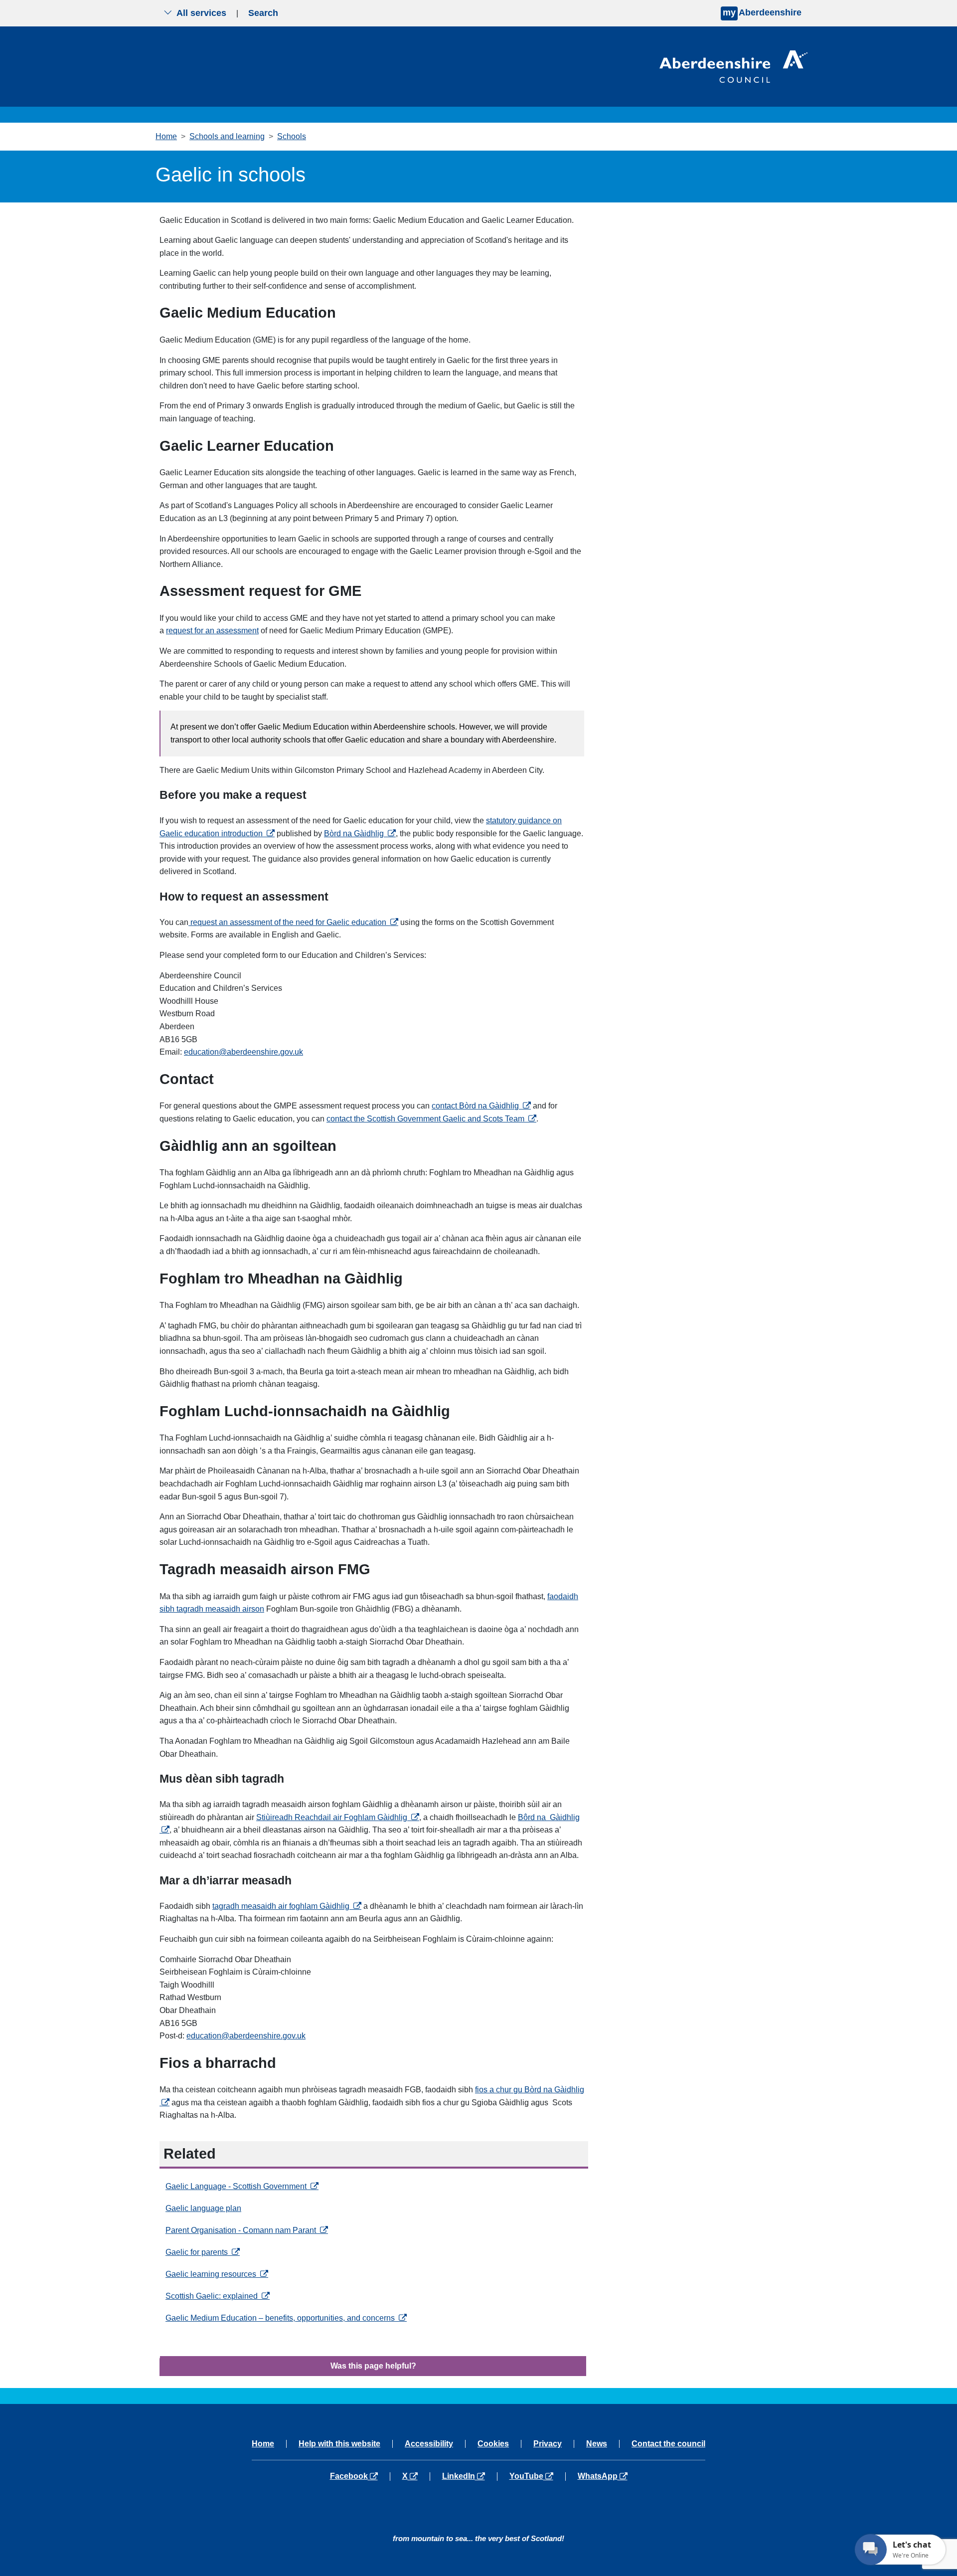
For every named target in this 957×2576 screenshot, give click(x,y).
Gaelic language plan (203, 2208)
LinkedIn (469, 2476)
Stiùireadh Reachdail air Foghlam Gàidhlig (338, 1817)
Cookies (493, 2444)
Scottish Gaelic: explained (218, 2296)
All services (201, 13)
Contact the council (668, 2444)
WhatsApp (602, 2476)
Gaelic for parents (203, 2252)
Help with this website (339, 2444)
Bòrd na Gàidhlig (360, 833)
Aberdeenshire (762, 12)
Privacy (548, 2444)
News (597, 2444)
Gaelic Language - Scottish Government (242, 2186)
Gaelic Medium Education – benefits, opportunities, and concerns (286, 2318)
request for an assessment (212, 631)
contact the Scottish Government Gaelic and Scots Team (431, 1119)
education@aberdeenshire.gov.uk (243, 1052)
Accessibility (429, 2444)
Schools (292, 136)
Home (166, 136)
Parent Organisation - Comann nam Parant (247, 2230)
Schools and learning (227, 136)
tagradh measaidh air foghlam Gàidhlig (287, 1906)
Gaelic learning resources (217, 2274)
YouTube (537, 2476)
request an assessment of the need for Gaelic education (293, 922)
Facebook (360, 2476)
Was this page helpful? (373, 2366)
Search (263, 13)
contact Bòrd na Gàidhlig (481, 1106)
